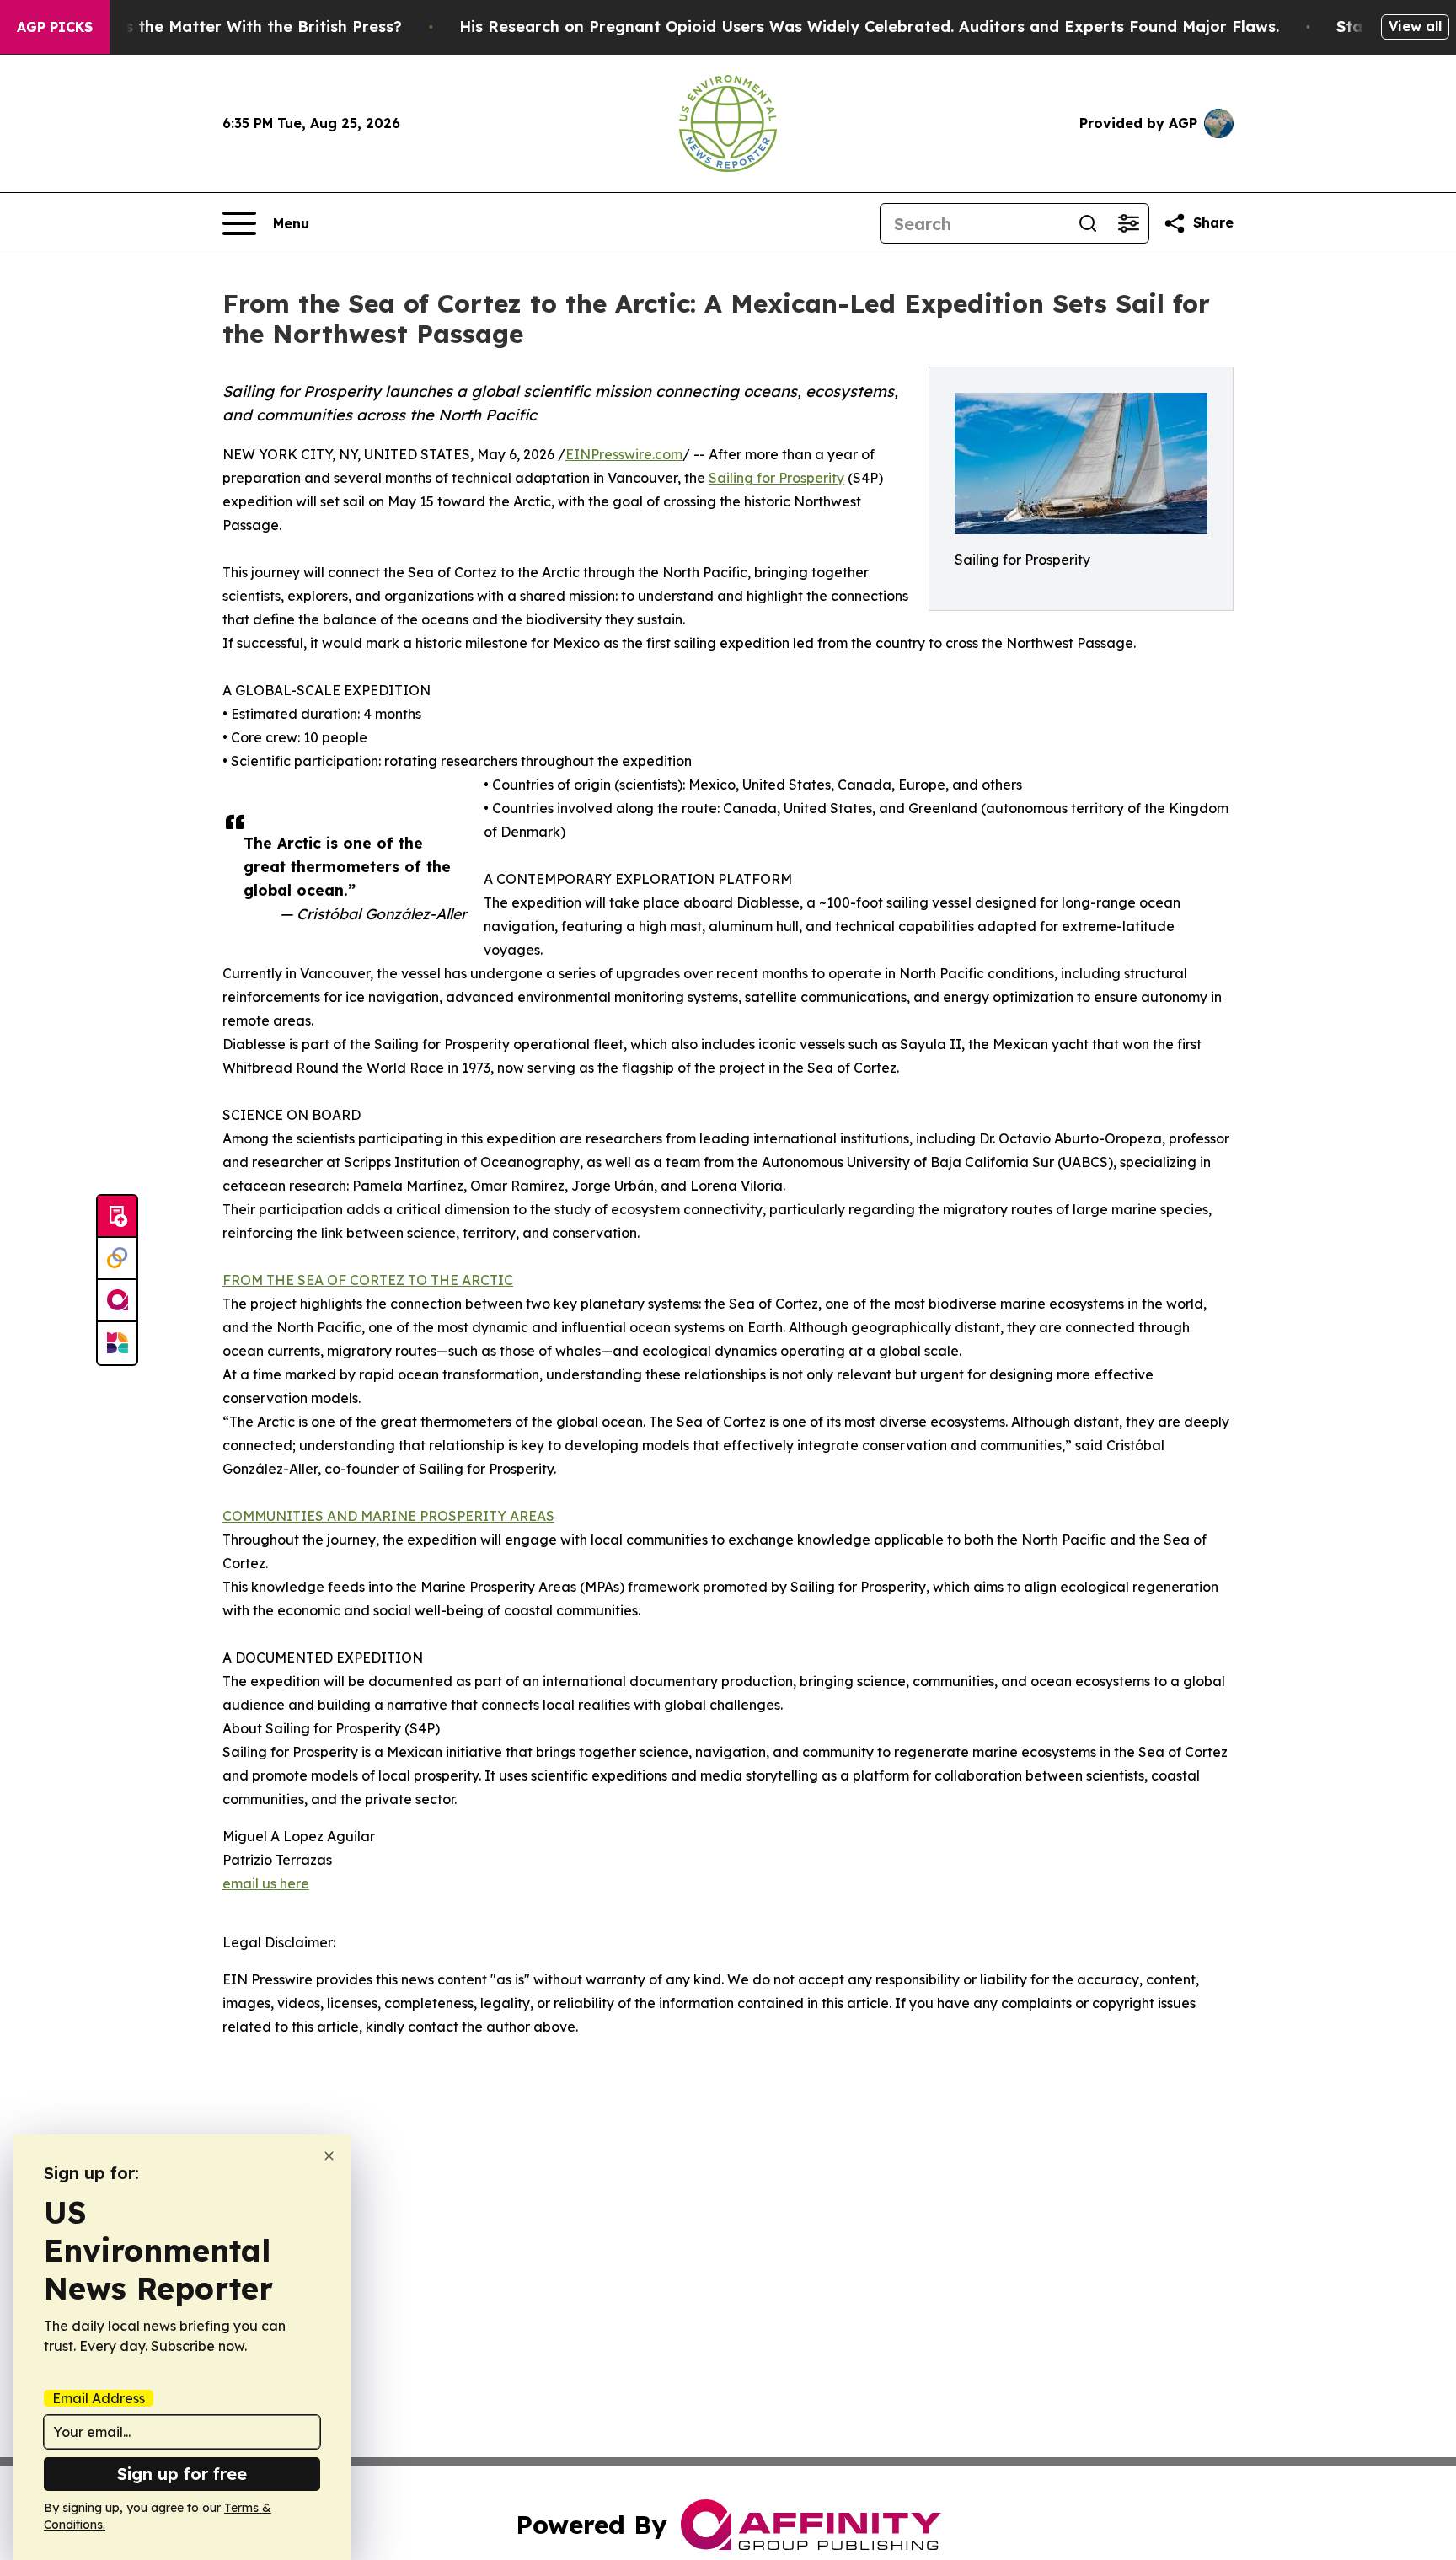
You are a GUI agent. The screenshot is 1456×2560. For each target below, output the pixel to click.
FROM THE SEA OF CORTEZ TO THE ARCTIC (368, 1280)
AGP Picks (55, 27)
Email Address (99, 2398)
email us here (266, 1883)
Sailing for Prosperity (776, 478)
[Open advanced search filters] (1128, 223)
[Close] (329, 2156)
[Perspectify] (117, 1259)
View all (1415, 26)
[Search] (1088, 223)
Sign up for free (182, 2474)
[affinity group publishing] (117, 1301)
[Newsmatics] (117, 1343)
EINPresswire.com (624, 454)
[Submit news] (117, 1217)
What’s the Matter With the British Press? (241, 27)
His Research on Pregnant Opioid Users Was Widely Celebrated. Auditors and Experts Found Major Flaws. (869, 27)
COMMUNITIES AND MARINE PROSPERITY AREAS (388, 1516)
